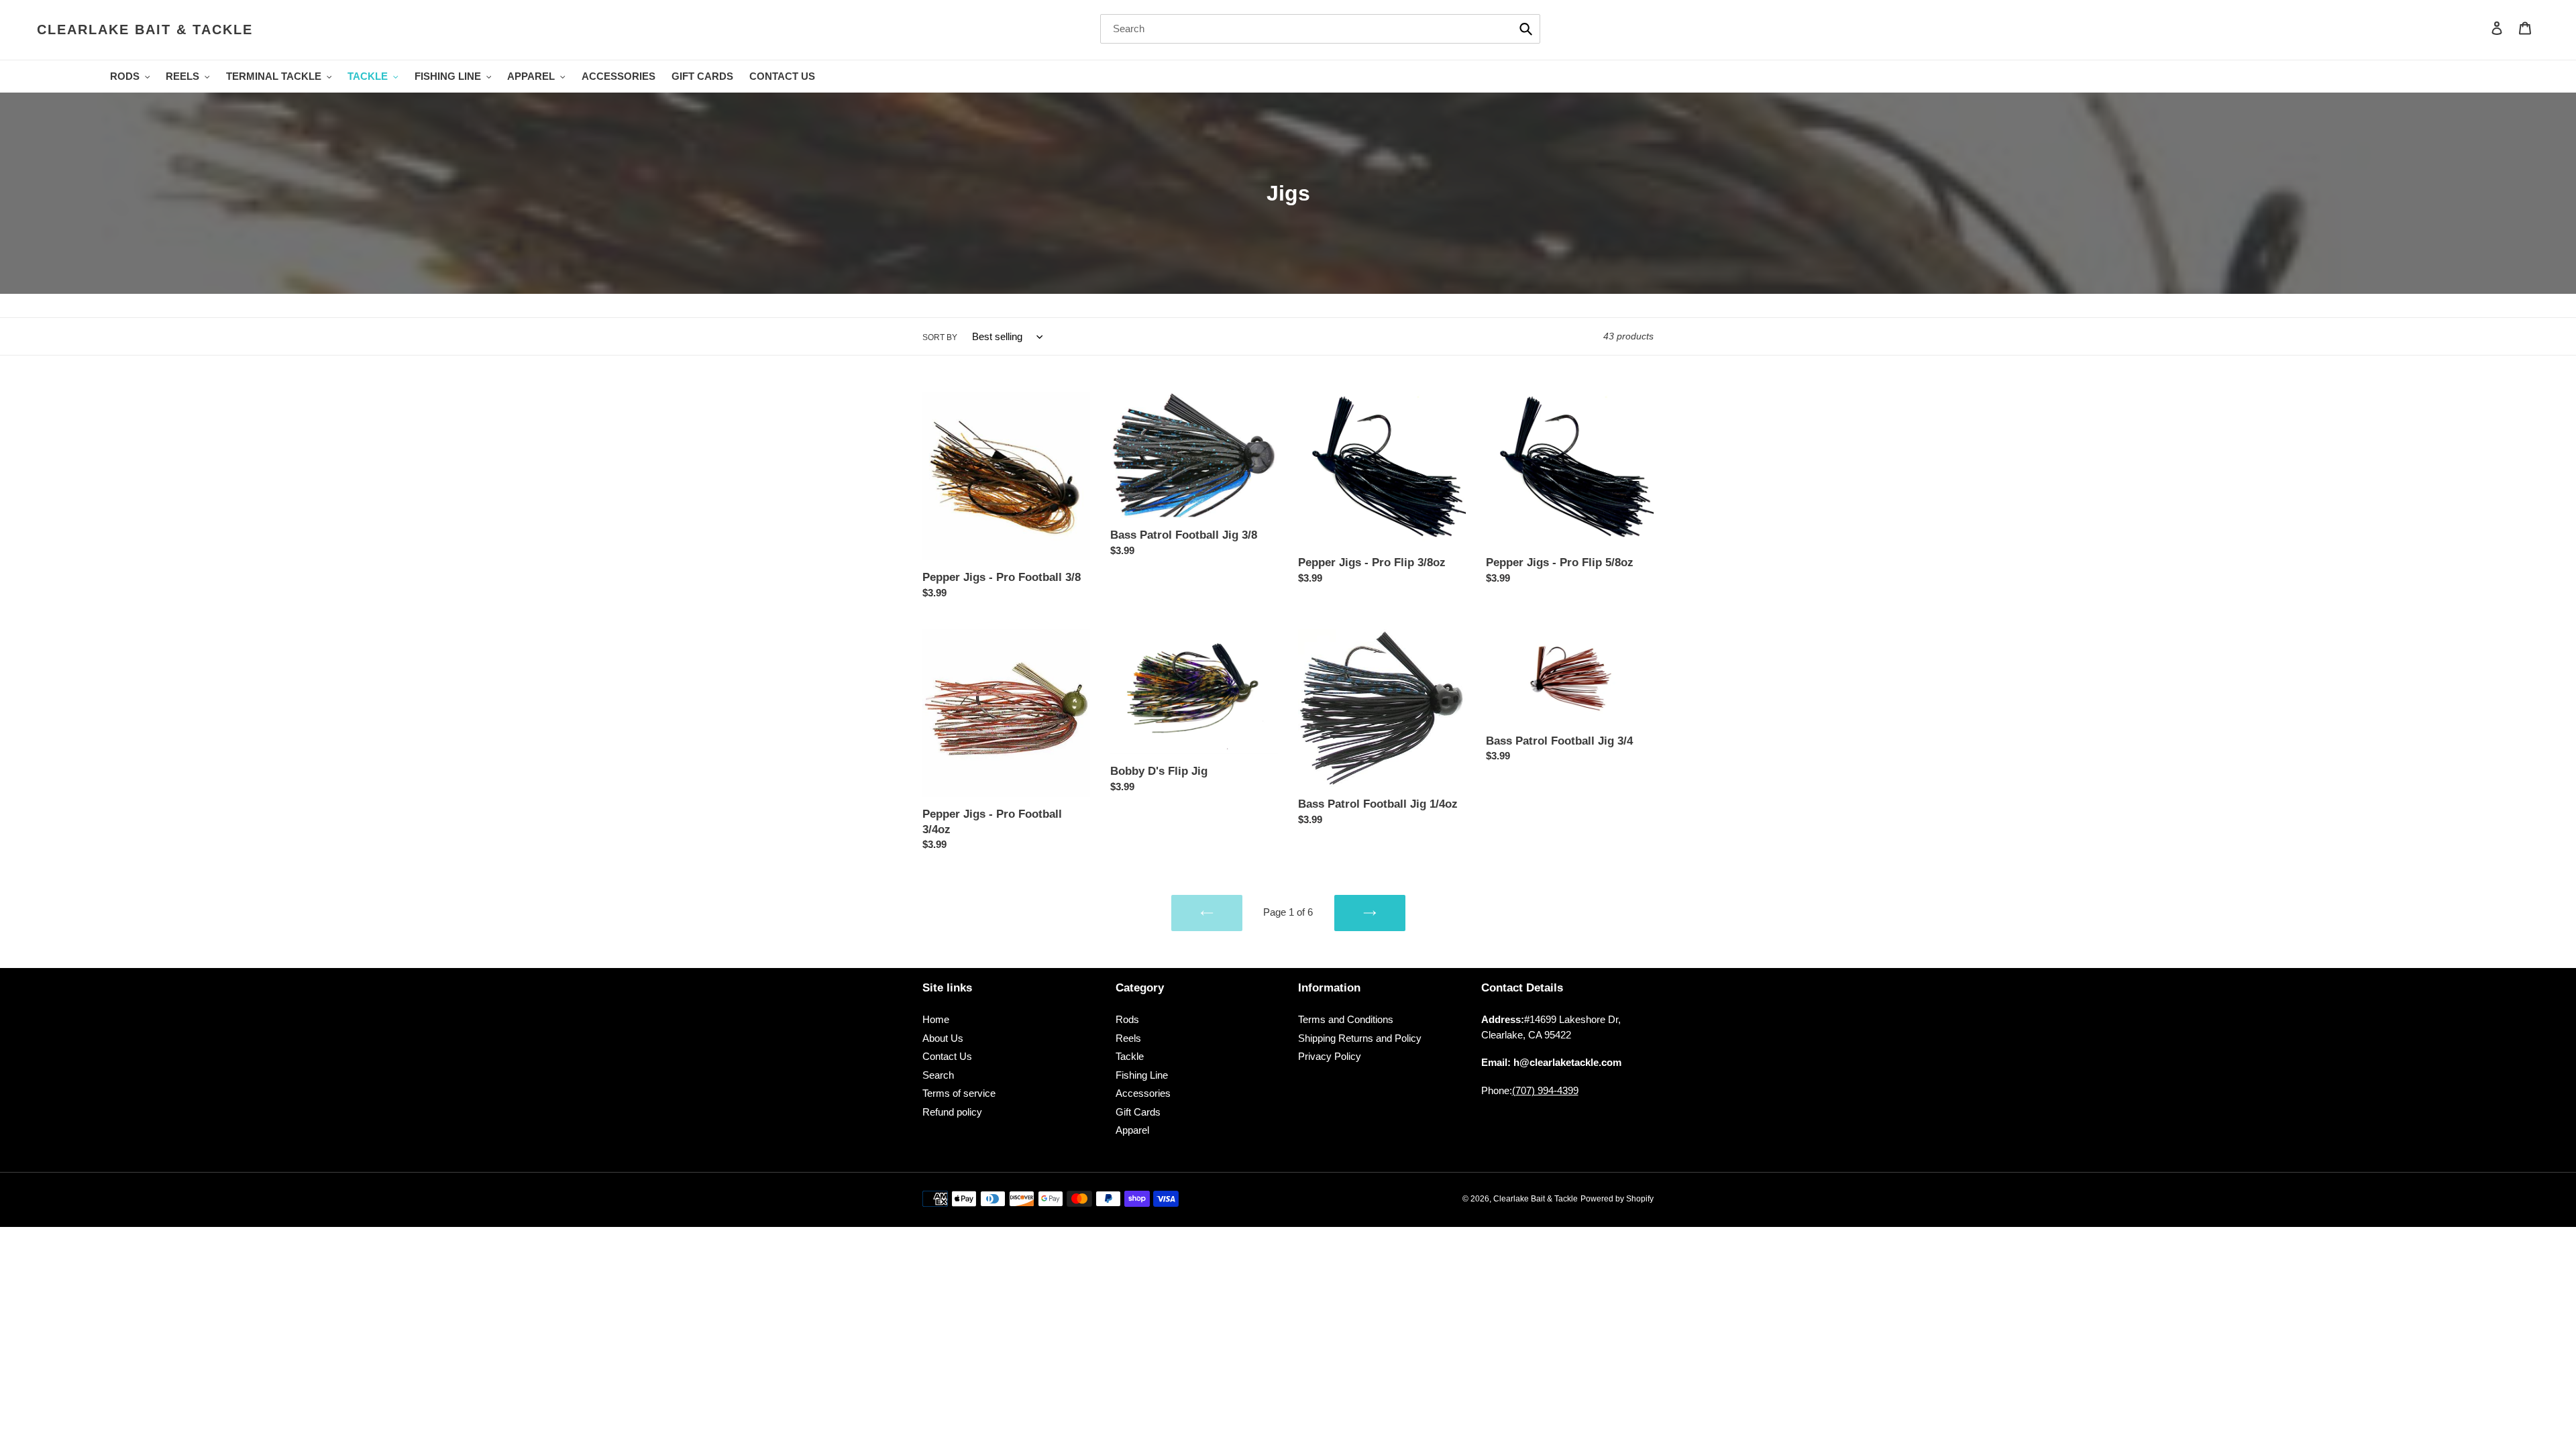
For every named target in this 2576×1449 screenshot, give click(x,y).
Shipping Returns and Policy (1360, 1038)
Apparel (1132, 1130)
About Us (943, 1038)
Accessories (1143, 1093)
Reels (1128, 1038)
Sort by (940, 337)
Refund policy (952, 1112)
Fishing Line (1142, 1075)
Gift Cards (1138, 1112)
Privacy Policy (1330, 1056)
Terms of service (959, 1093)
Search (938, 1075)
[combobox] (1320, 29)
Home (936, 1019)
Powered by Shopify (1617, 1199)
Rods (1127, 1019)
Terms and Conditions (1346, 1019)
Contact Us (947, 1056)
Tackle (1130, 1056)
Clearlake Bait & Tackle (145, 30)
